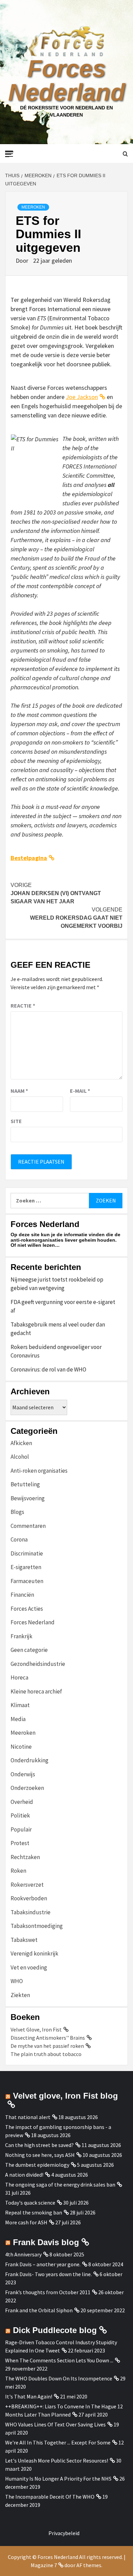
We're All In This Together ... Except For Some (58, 2442)
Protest (20, 1843)
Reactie (23, 1006)
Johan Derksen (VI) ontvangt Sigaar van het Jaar (56, 893)
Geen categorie (29, 1650)
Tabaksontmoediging (37, 1926)
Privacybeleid (64, 2533)
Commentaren (28, 1526)
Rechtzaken (25, 1857)
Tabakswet (24, 1940)
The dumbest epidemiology (37, 2165)
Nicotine (21, 1747)
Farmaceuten (27, 1581)
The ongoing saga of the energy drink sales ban (60, 2184)
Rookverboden (29, 1898)
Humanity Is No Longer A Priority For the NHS (58, 2479)
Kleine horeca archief (36, 1691)
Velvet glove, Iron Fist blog (65, 2096)
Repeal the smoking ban (34, 2212)
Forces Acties (27, 1609)
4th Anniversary (23, 2254)
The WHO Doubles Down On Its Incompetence (59, 2378)
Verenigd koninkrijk (34, 1953)
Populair (21, 1829)
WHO (17, 1981)
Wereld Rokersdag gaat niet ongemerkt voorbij (76, 918)
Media (18, 1719)
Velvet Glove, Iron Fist (36, 2029)
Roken (18, 1871)
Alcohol (20, 1457)
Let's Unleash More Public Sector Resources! (57, 2460)
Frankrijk (21, 1636)
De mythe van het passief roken (47, 2046)
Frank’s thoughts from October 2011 (48, 2292)
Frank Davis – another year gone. (43, 2264)
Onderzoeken (27, 1788)
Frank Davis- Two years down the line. (48, 2274)
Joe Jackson (82, 397)
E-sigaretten (26, 1567)
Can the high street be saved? (39, 2145)
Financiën (22, 1595)
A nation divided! (24, 2175)
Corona (19, 1539)
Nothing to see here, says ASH (40, 2155)
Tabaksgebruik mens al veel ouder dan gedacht (58, 1329)
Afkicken (21, 1443)
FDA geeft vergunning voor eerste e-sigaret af (63, 1306)
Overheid (22, 1802)
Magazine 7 (44, 2565)
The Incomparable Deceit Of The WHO (50, 2497)
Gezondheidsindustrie (38, 1664)
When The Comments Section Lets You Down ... (59, 2360)
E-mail (80, 1091)
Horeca (19, 1677)
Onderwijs (23, 1774)
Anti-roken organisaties (39, 1471)
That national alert (28, 2117)
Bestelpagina (29, 858)
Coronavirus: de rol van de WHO (48, 1369)
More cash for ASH (26, 2222)
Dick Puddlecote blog (55, 2330)
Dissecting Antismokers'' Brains (48, 2038)
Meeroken (33, 207)
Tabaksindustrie (31, 1912)
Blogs (17, 1512)
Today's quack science (30, 2203)
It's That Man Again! (29, 2396)
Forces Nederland (67, 80)
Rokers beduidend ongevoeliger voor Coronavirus (56, 1351)
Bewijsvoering (28, 1498)
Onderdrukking (29, 1760)
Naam (19, 1091)
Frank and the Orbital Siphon (39, 2310)
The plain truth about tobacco (46, 2054)
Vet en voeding (29, 1967)
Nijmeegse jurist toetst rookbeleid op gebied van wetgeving (57, 1284)
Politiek (20, 1815)
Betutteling (25, 1484)
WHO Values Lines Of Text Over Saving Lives (55, 2424)
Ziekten (20, 1995)
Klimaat (20, 1705)
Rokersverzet (27, 1885)
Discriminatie (27, 1553)
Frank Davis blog (46, 2242)
